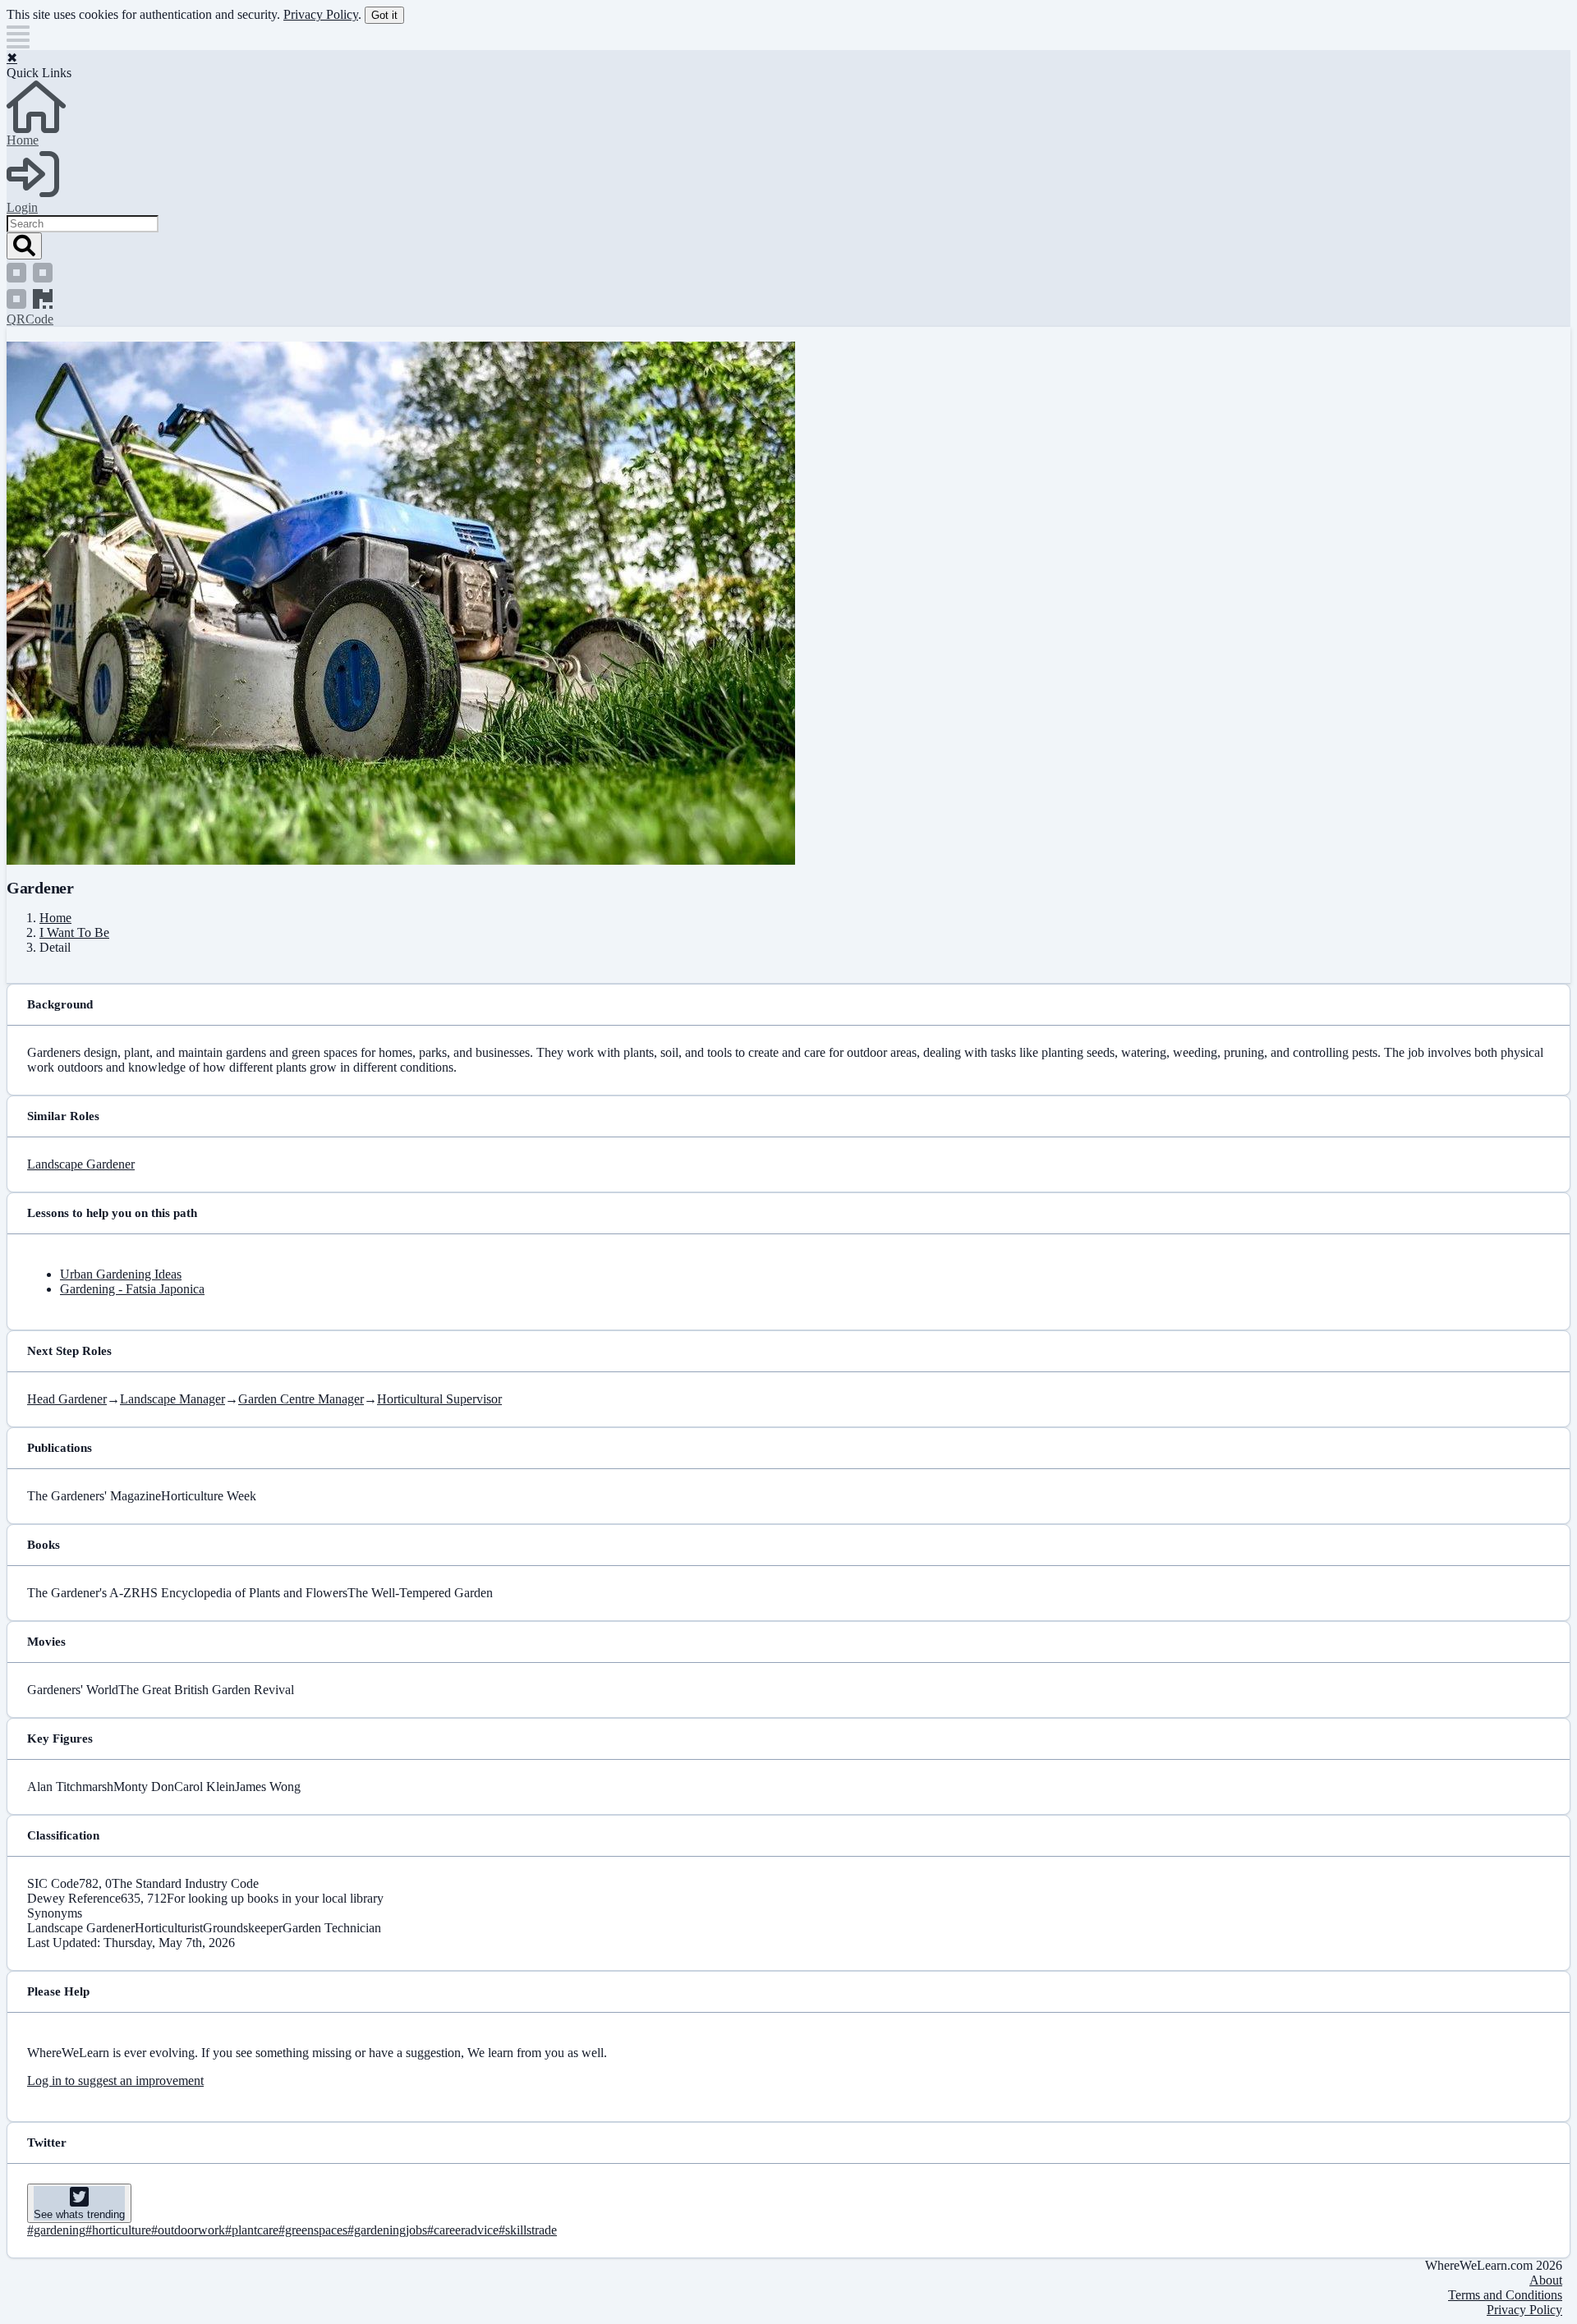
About (1546, 2280)
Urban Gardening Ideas (121, 1274)
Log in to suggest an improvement (115, 2081)
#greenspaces (313, 2230)
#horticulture (118, 2230)
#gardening (56, 2230)
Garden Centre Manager (301, 1399)
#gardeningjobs (387, 2230)
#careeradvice (463, 2230)
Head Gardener (67, 1399)
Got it (384, 15)
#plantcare (252, 2230)
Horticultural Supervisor (439, 1399)
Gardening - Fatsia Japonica (132, 1289)
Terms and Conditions (1505, 2295)
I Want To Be (74, 932)
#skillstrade (528, 2230)
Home (55, 918)
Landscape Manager (172, 1399)
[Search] (24, 246)
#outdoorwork (188, 2230)
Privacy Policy (321, 14)
